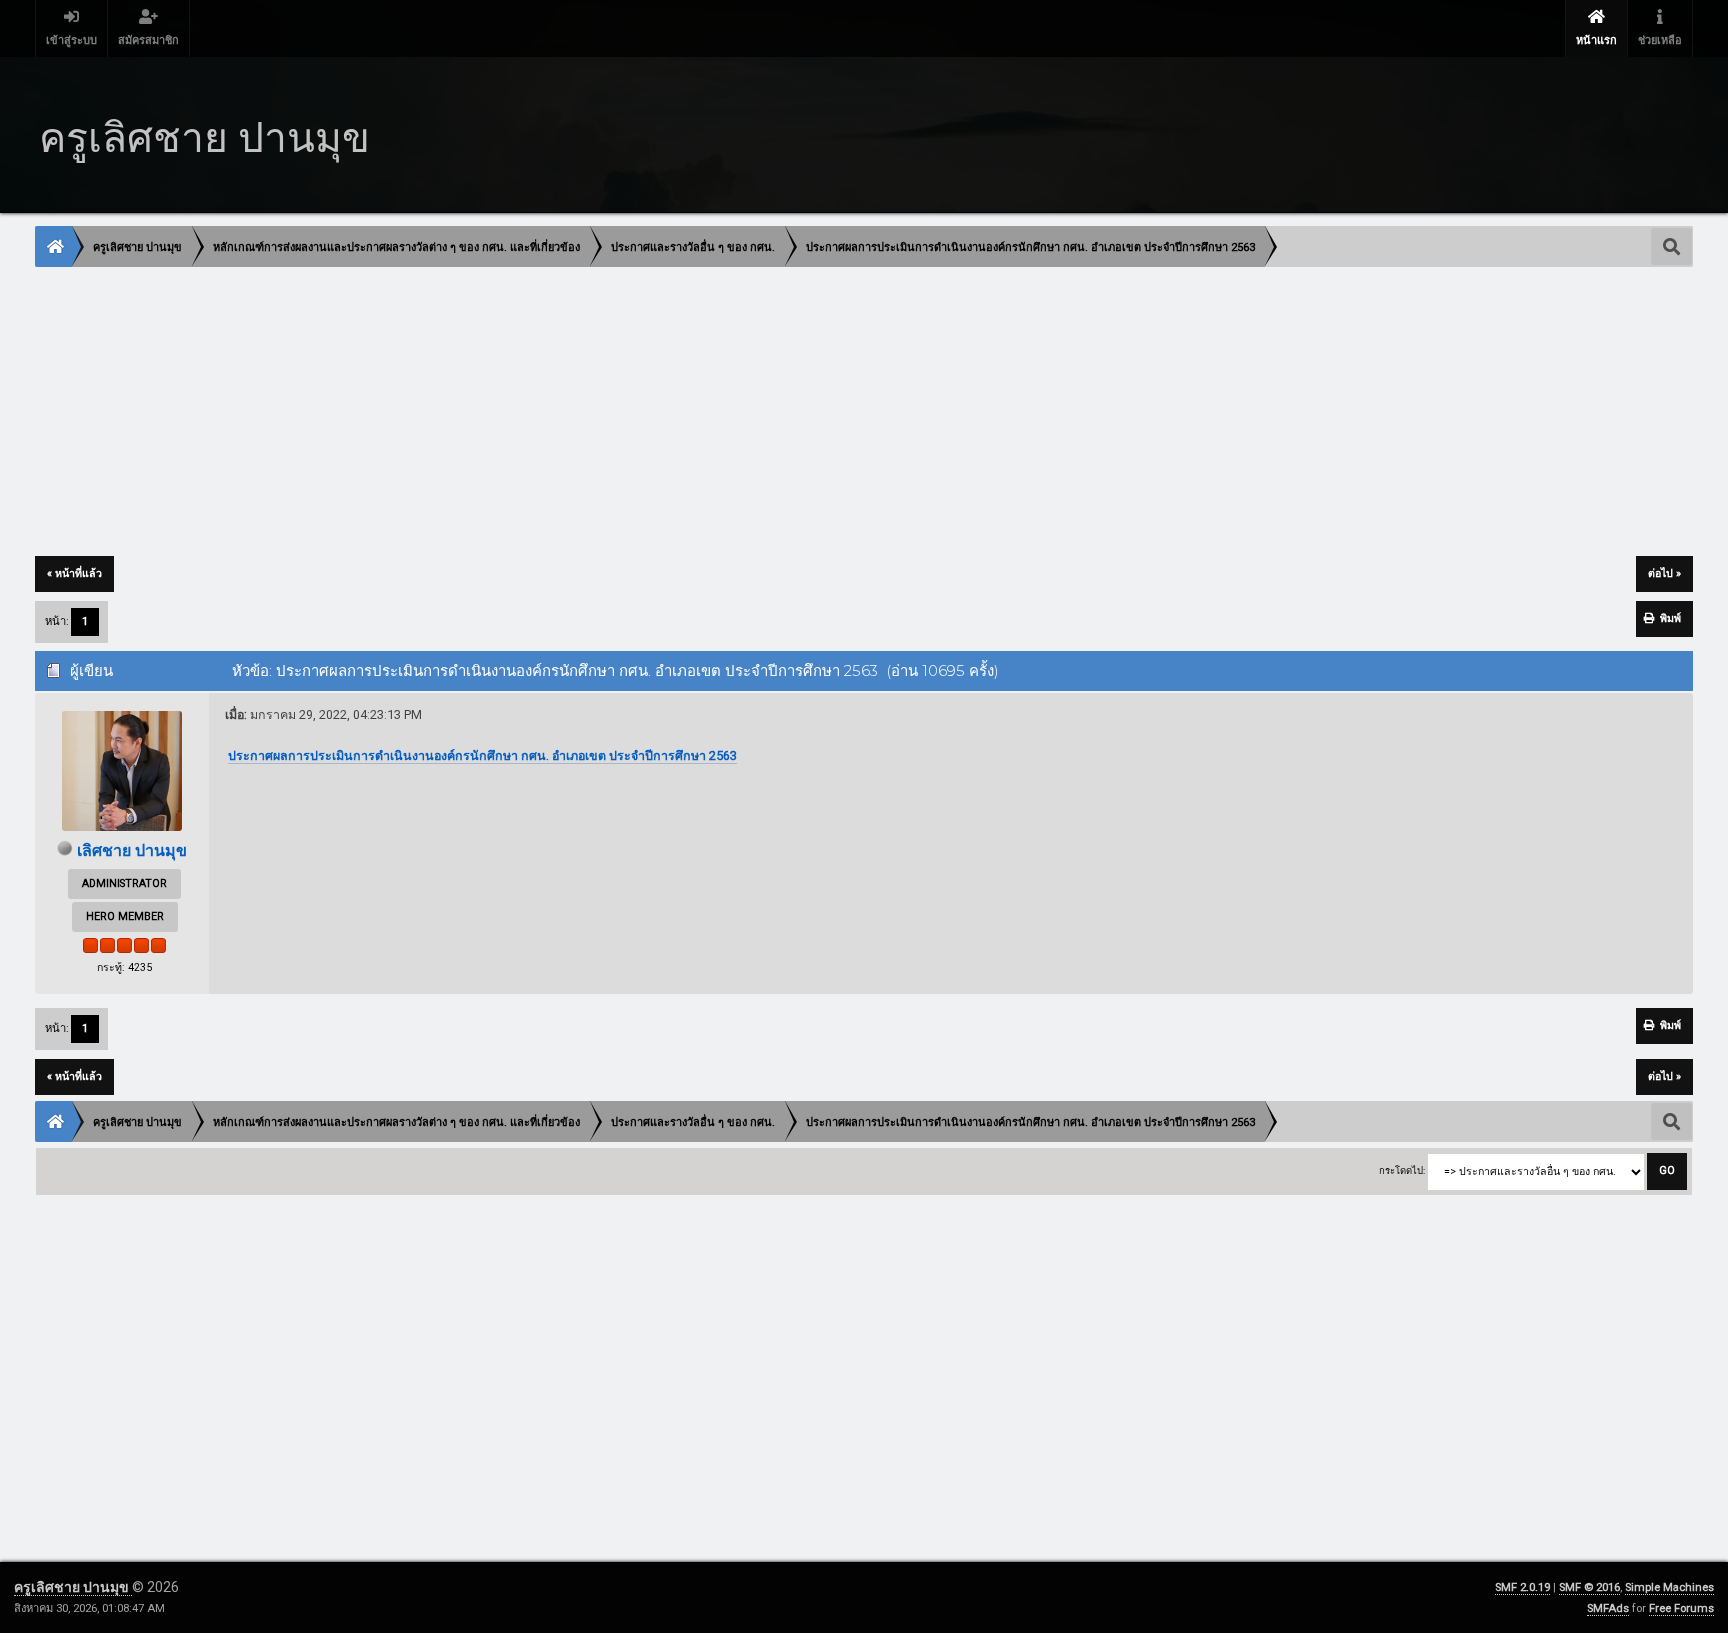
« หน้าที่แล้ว (74, 573)
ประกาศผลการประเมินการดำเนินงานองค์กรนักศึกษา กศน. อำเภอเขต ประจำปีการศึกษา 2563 (482, 755)
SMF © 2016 (1589, 1587)
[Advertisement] (636, 413)
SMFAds (1608, 1608)
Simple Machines (1669, 1587)
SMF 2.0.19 (1522, 1587)
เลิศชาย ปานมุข (132, 850)
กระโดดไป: (1402, 1170)
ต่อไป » (1664, 573)
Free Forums (1681, 1608)
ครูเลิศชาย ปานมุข (73, 1587)
